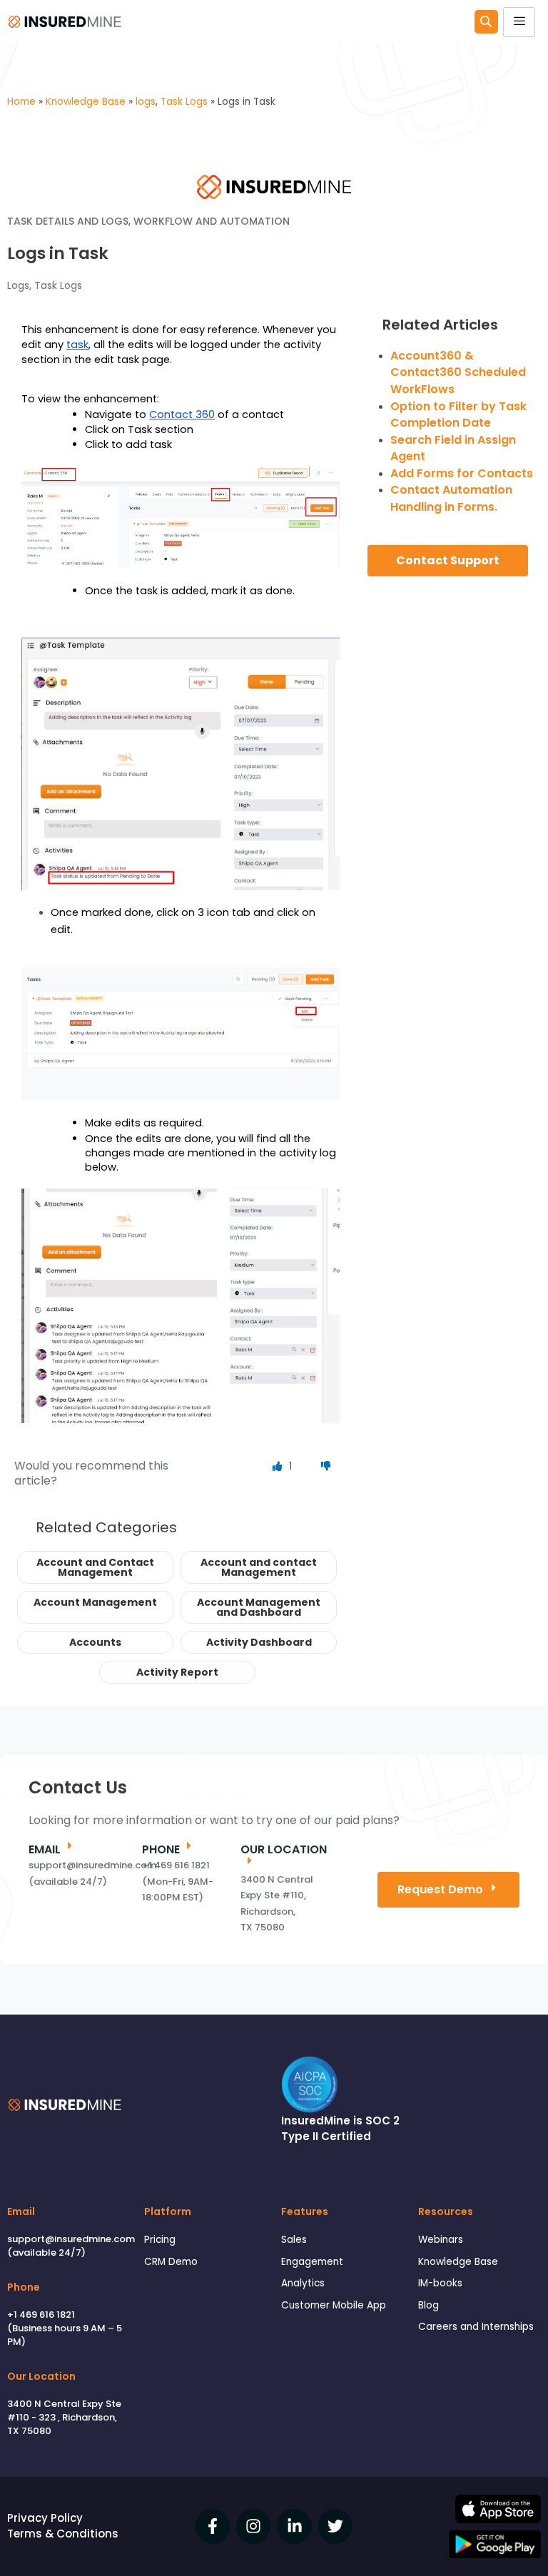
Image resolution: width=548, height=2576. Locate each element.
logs (18, 285)
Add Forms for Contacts (462, 473)
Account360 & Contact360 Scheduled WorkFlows (458, 372)
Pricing (160, 2240)
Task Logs (58, 285)
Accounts (95, 1642)
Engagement (312, 2262)
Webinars (441, 2240)
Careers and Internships (476, 2327)
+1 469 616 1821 (41, 2315)
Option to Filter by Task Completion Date (458, 415)
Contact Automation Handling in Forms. (451, 498)
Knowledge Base (458, 2262)
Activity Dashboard (259, 1642)
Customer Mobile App (334, 2305)
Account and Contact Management (95, 1567)
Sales (294, 2240)
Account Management (95, 1602)
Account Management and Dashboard (259, 1607)
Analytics (303, 2283)
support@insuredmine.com (71, 2239)
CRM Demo (171, 2262)
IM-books (440, 2283)
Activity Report (177, 1672)
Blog (428, 2305)
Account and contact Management (259, 1567)
